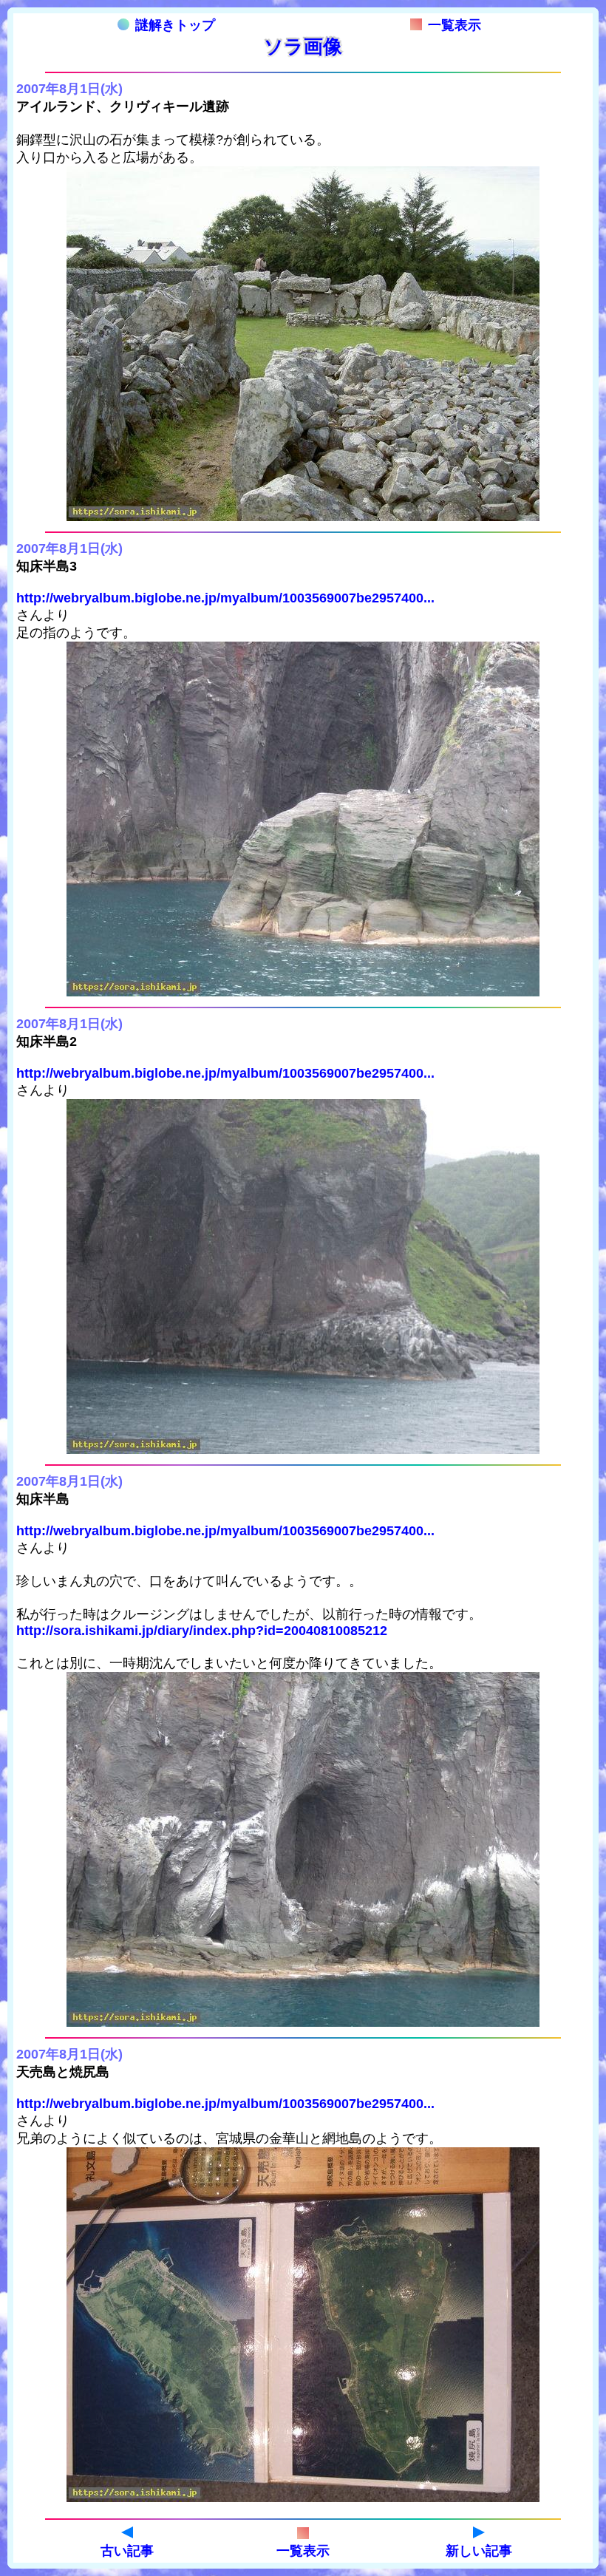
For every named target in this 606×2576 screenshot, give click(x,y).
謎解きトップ (175, 25)
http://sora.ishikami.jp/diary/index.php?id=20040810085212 (202, 1631)
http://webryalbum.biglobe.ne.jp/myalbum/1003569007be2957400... (225, 598)
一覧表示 (454, 25)
